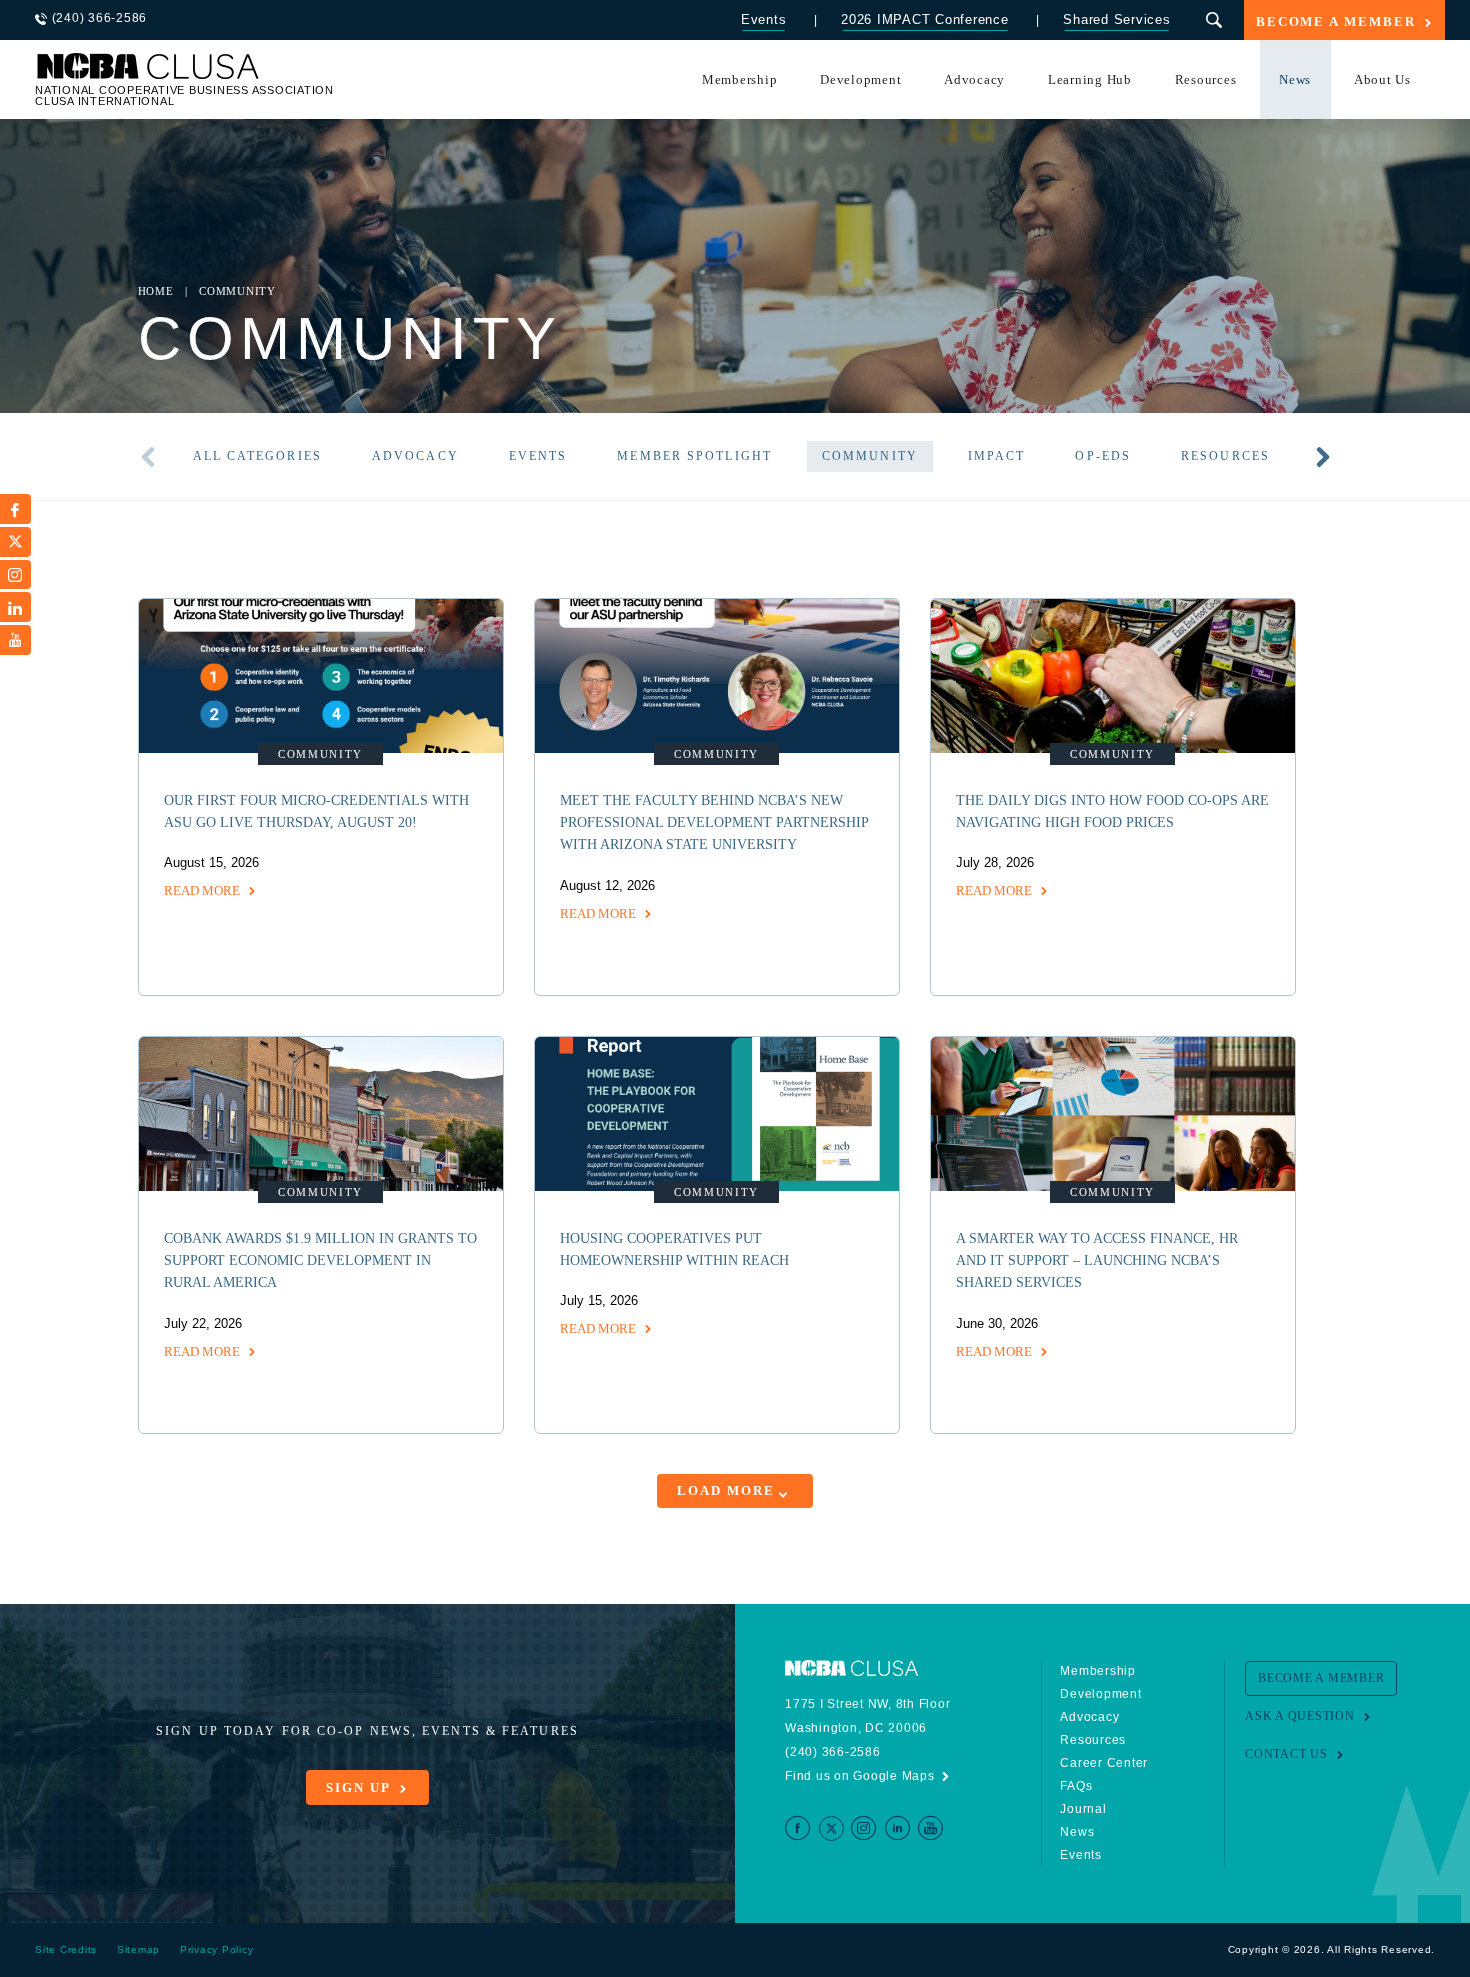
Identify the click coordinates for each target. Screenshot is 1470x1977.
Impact (997, 456)
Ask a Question (1300, 1716)
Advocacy (974, 79)
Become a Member (1336, 22)
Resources (1206, 79)
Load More (725, 1491)
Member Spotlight (694, 456)
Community (870, 456)
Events (764, 19)
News (1295, 79)
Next (1323, 457)
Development (860, 79)
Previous (148, 457)
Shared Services (1116, 19)
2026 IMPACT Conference (925, 19)
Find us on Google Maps (860, 1776)
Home (156, 291)
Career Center (1104, 1763)
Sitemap (138, 1949)
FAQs (1076, 1786)
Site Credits (66, 1949)
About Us (1382, 79)
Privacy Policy (217, 1949)
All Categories (257, 456)
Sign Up (358, 1788)
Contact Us (1286, 1754)
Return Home (301, 72)
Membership (740, 79)
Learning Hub (1090, 79)
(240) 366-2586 (833, 1752)
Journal (1083, 1809)
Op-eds (1103, 456)
